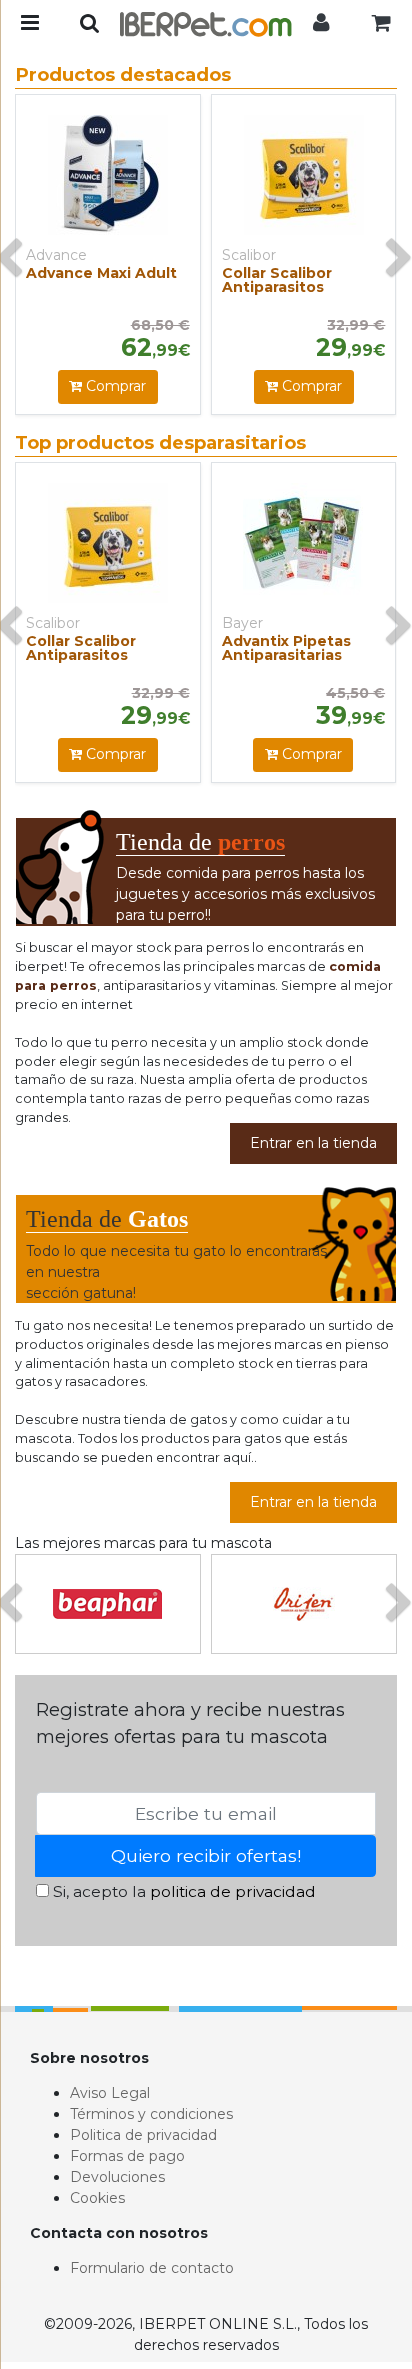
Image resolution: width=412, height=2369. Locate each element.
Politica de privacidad (143, 2135)
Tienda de (200, 842)
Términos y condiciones (151, 2114)
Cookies (97, 2198)
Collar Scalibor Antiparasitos (277, 280)
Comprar (114, 386)
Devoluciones (117, 2177)
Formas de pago (127, 2156)
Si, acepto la (182, 1891)
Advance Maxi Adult (101, 273)
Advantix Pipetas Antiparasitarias (286, 648)
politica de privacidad (233, 1891)
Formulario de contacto (152, 2268)
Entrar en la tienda (313, 1143)
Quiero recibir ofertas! (206, 1855)
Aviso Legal (110, 2093)
